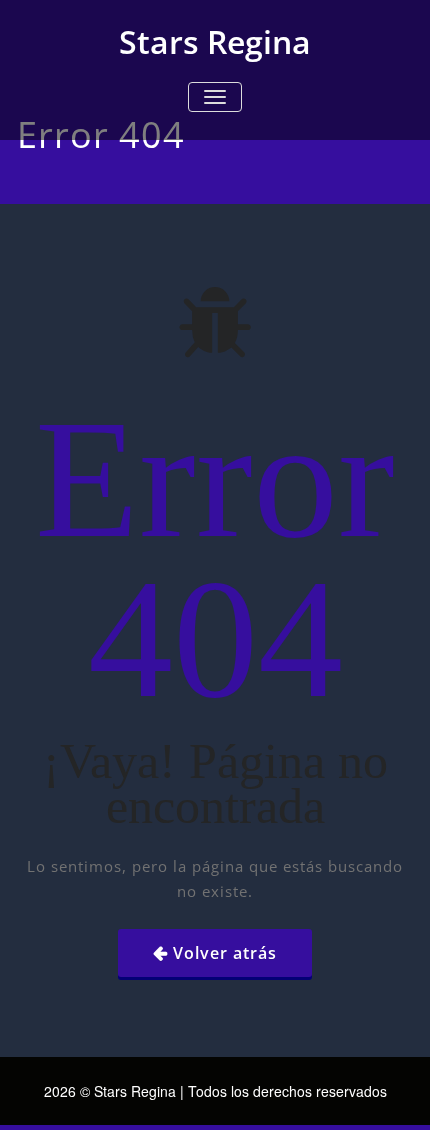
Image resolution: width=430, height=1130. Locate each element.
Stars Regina (215, 41)
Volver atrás (225, 953)
